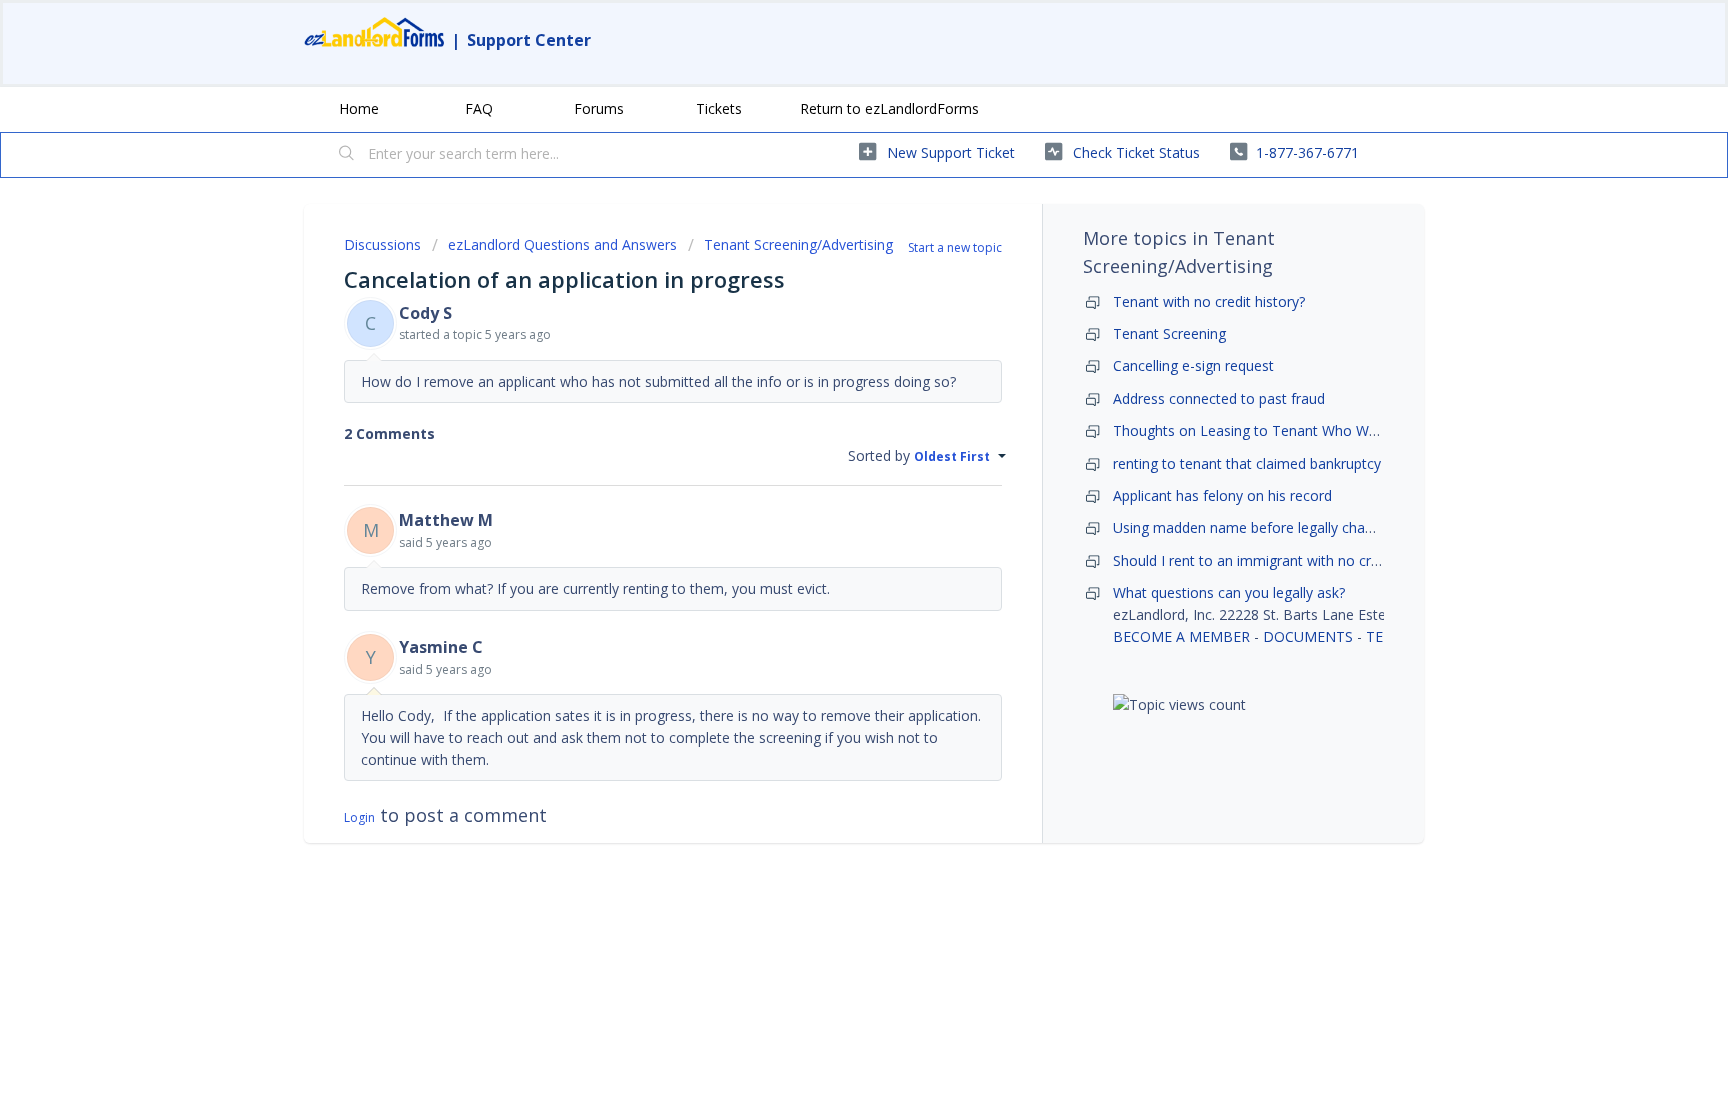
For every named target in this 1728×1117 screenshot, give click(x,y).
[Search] (347, 155)
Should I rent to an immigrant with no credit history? (1281, 560)
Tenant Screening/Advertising (798, 244)
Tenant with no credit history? (1209, 301)
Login (359, 817)
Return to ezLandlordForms (889, 108)
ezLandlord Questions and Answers (562, 244)
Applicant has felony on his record (1222, 495)
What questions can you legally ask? (1229, 592)
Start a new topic (955, 247)
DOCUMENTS (1308, 636)
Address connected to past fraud (1219, 398)
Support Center (529, 40)
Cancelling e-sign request (1193, 365)
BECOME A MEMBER (1181, 636)
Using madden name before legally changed (1255, 527)
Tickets (719, 108)
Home (359, 108)
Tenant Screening (1169, 333)
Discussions (382, 244)
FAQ (479, 108)
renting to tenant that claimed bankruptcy (1247, 463)
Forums (599, 108)
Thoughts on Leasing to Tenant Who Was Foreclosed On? (1301, 430)
